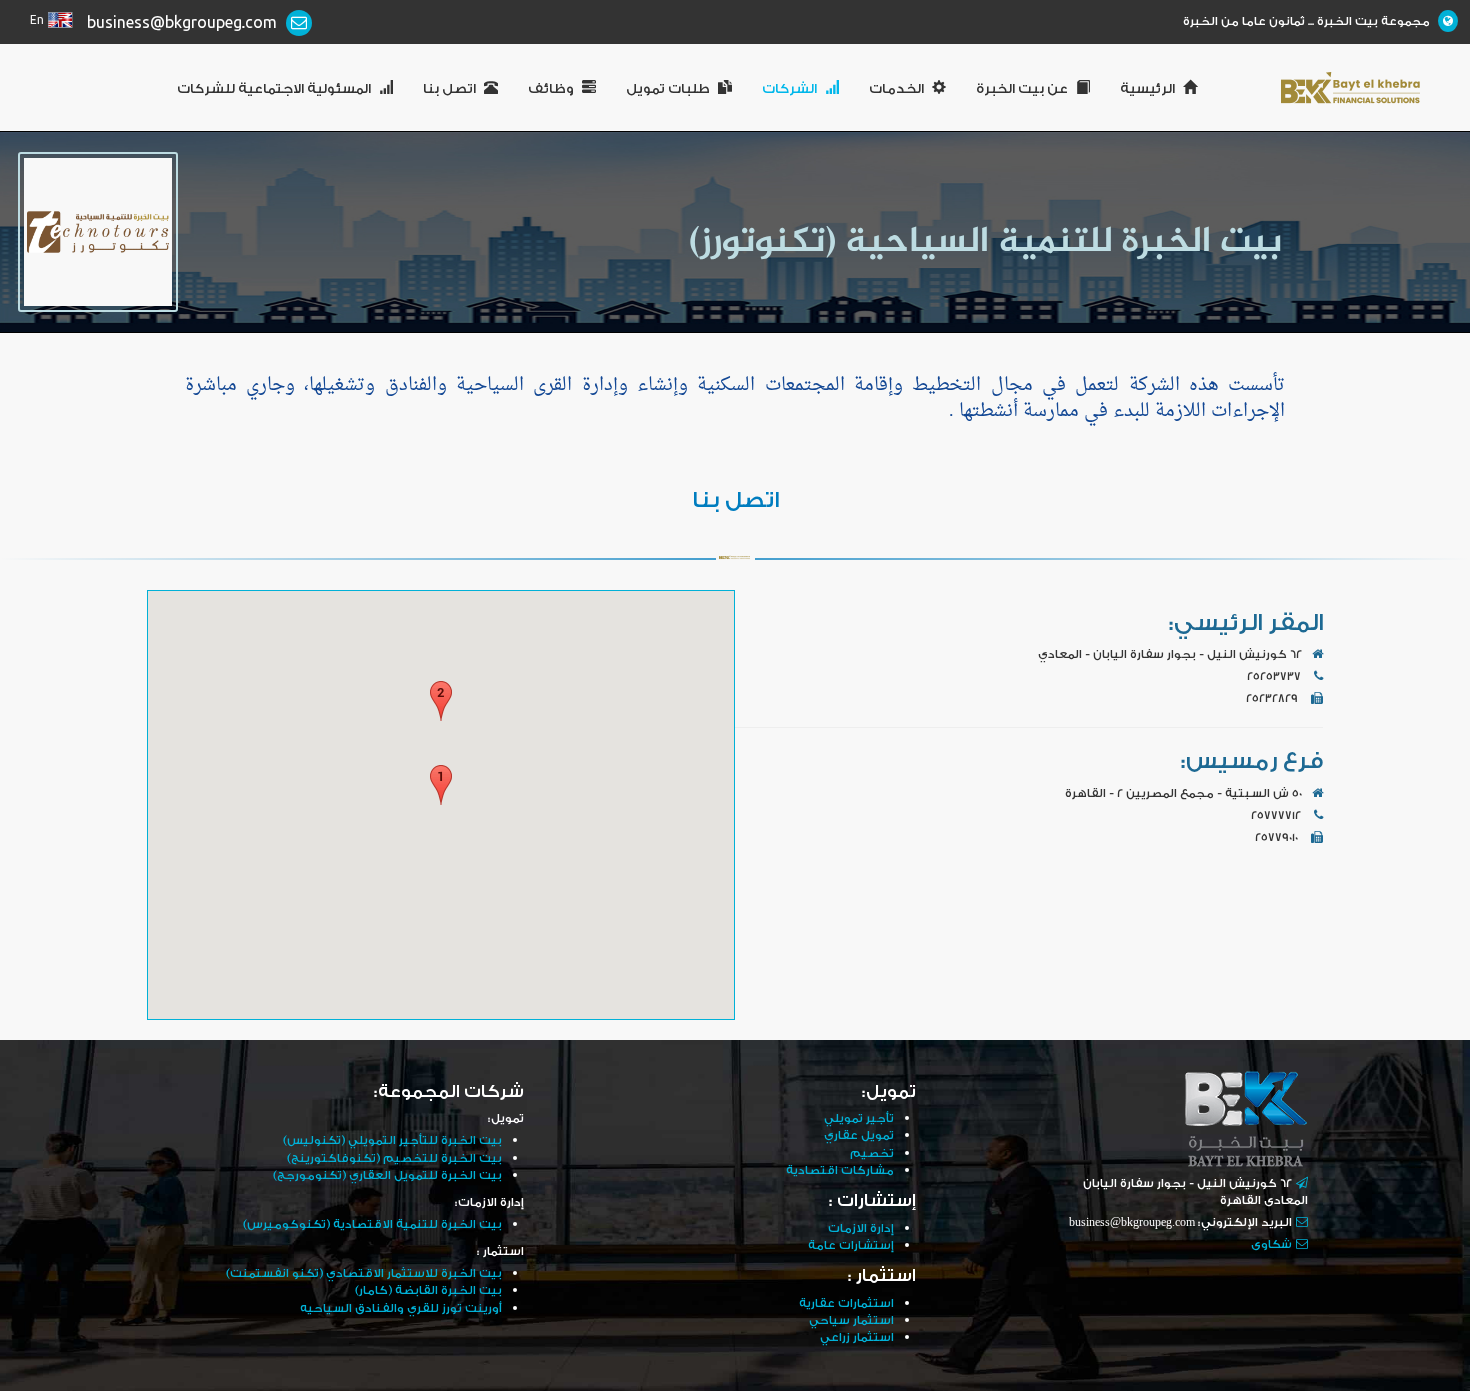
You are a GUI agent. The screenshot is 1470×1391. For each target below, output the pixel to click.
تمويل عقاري (859, 1135)
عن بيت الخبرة (1022, 89)
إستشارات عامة (851, 1245)
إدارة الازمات (861, 1228)
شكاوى (1271, 1244)
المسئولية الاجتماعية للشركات (274, 89)
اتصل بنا (449, 89)
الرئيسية (1147, 89)
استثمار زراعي (857, 1337)
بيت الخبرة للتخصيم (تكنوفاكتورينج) (394, 1158)
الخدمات (896, 89)
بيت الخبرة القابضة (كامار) (428, 1290)
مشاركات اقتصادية (840, 1170)
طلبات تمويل (668, 89)
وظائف (551, 89)
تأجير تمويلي (859, 1118)
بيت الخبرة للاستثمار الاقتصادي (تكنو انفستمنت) (364, 1273)
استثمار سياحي (851, 1320)
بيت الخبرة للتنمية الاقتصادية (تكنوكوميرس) (372, 1224)
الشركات (789, 89)
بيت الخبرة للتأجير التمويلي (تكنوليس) (392, 1140)
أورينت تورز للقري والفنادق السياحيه (401, 1308)
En (37, 20)
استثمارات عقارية (846, 1303)
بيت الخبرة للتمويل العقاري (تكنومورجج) (387, 1175)
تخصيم (872, 1153)
